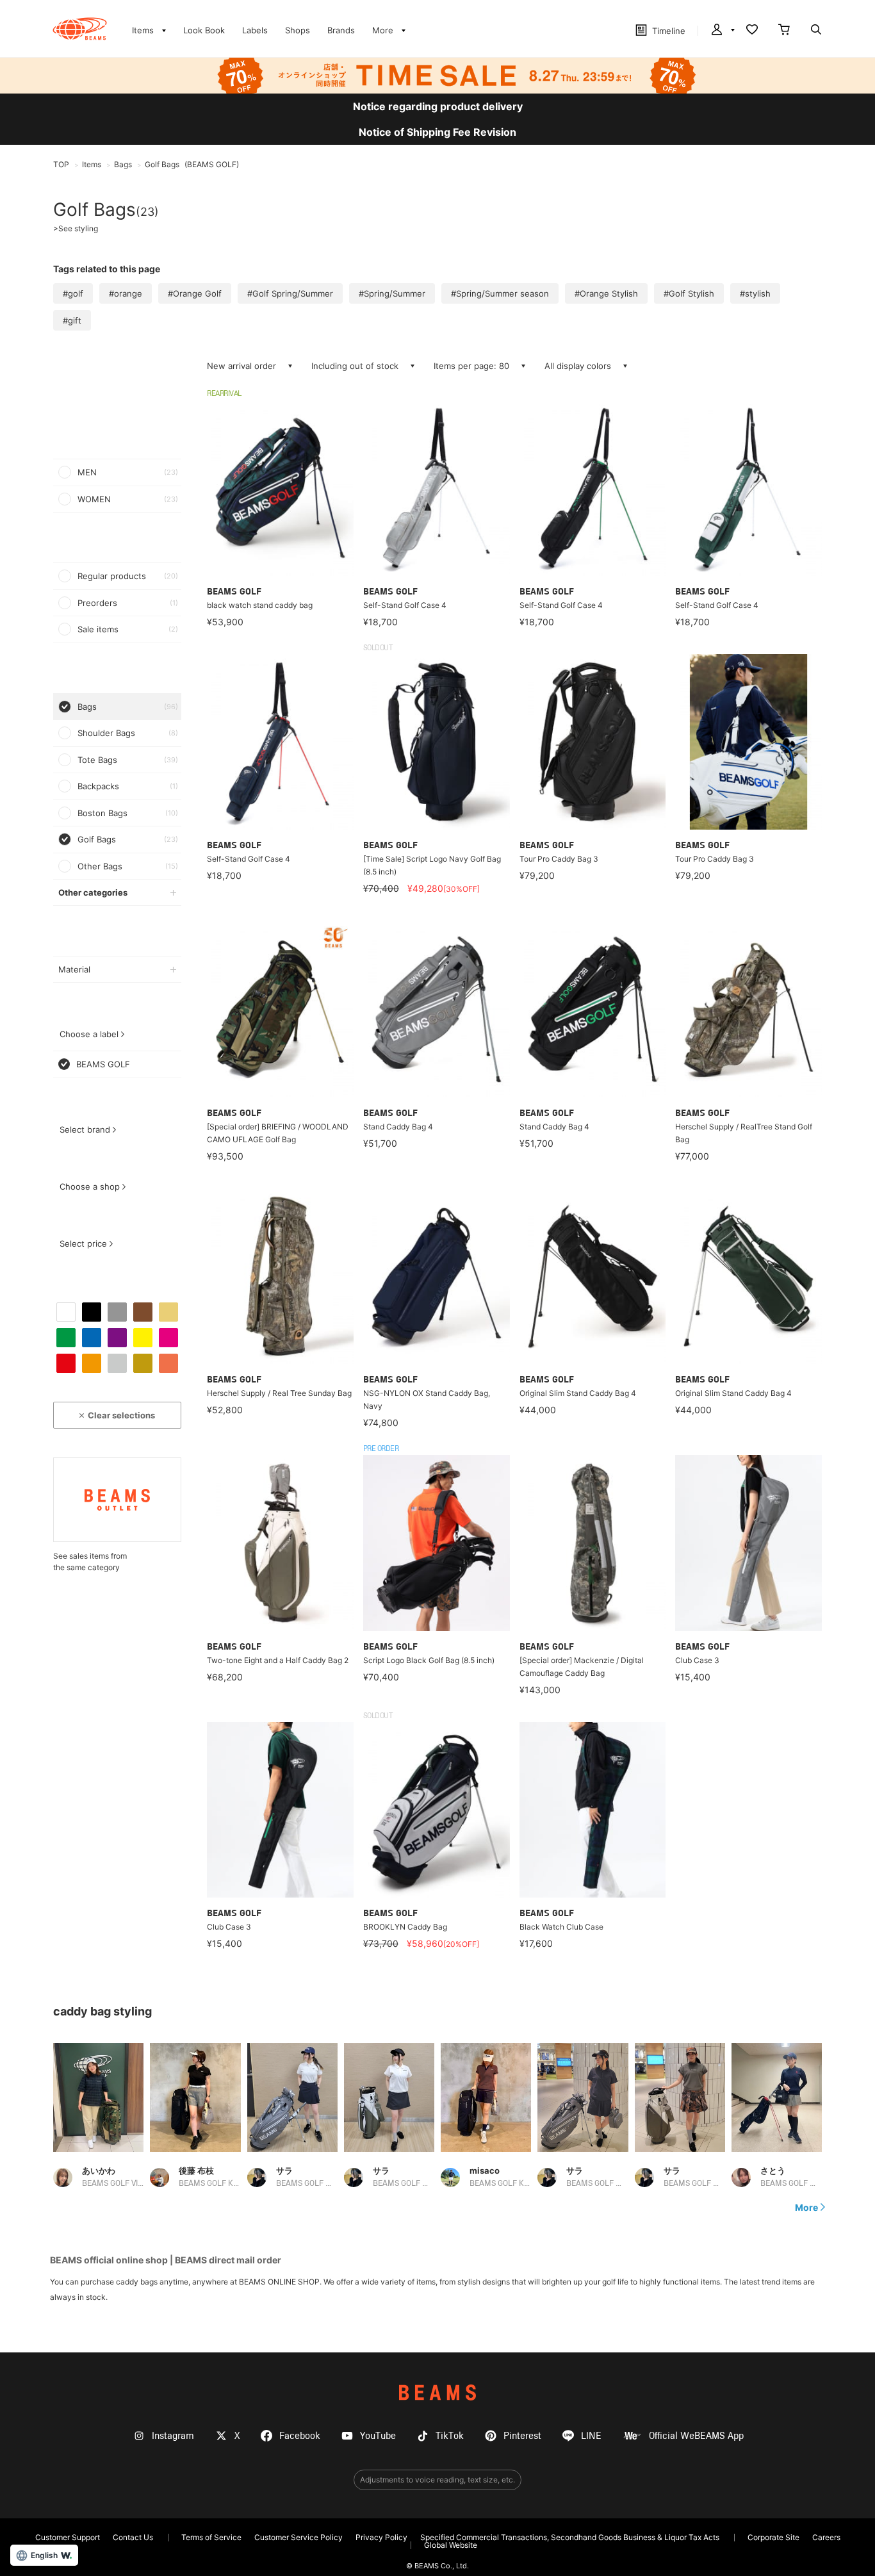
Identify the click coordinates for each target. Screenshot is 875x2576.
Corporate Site (773, 2537)
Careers (826, 2537)
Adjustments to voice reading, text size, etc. (437, 2480)
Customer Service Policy (298, 2537)
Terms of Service (211, 2537)
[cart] (784, 31)
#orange (126, 293)
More (806, 2208)
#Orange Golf (195, 293)
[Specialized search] (816, 31)
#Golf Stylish (689, 293)
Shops (298, 30)
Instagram (173, 2436)
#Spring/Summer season (500, 293)
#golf (73, 293)
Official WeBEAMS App (696, 2436)
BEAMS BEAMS (80, 29)
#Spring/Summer (392, 293)
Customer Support (68, 2537)
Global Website (451, 2545)
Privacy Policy (381, 2537)
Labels (255, 30)
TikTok (450, 2436)
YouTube (378, 2436)
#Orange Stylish (606, 293)
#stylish (755, 293)
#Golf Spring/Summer (290, 293)
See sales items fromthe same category (90, 1562)
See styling (76, 229)
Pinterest (522, 2436)
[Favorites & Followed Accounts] (752, 31)
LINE (591, 2436)
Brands (341, 30)
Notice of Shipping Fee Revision (437, 132)
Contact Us (133, 2537)
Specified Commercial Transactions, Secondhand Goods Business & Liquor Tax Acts (570, 2537)
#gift (72, 320)
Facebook (300, 2436)
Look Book (204, 30)
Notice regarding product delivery (438, 106)
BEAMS (437, 2392)
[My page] (722, 31)
